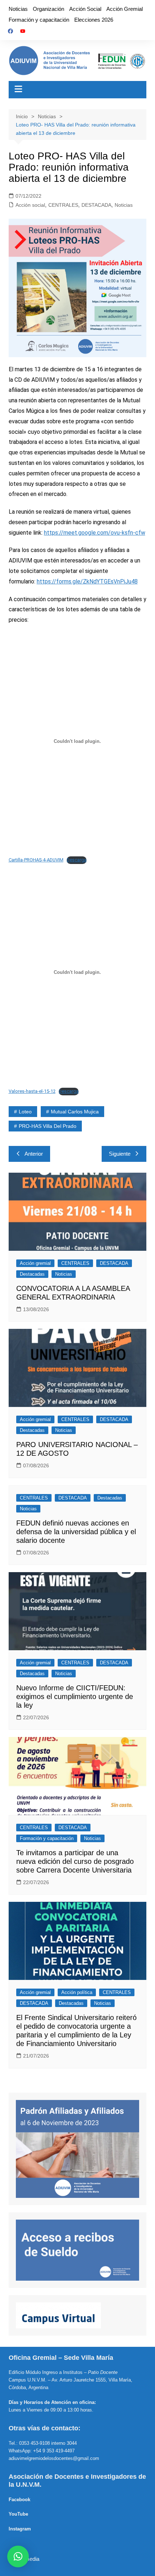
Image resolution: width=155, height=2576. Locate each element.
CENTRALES (63, 205)
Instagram (20, 2529)
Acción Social (85, 9)
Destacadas (32, 1274)
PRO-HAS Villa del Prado (48, 1126)
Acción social (30, 205)
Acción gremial (35, 1263)
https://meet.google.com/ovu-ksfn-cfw (95, 533)
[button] (18, 2556)
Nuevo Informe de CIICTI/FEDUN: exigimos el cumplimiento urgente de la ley (75, 1696)
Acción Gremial (125, 9)
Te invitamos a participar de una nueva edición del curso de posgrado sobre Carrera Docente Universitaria (75, 1861)
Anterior (34, 1154)
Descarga (77, 860)
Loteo (25, 1112)
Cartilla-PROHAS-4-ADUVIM (36, 860)
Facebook (19, 2500)
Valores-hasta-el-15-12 (32, 1091)
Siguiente (120, 1154)
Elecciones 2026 (94, 20)
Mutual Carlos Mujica (75, 1112)
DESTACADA (96, 205)
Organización (48, 9)
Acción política (77, 1992)
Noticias (18, 9)
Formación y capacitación (39, 20)
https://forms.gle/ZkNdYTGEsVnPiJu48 (87, 581)
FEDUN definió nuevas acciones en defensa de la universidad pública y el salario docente (76, 1532)
